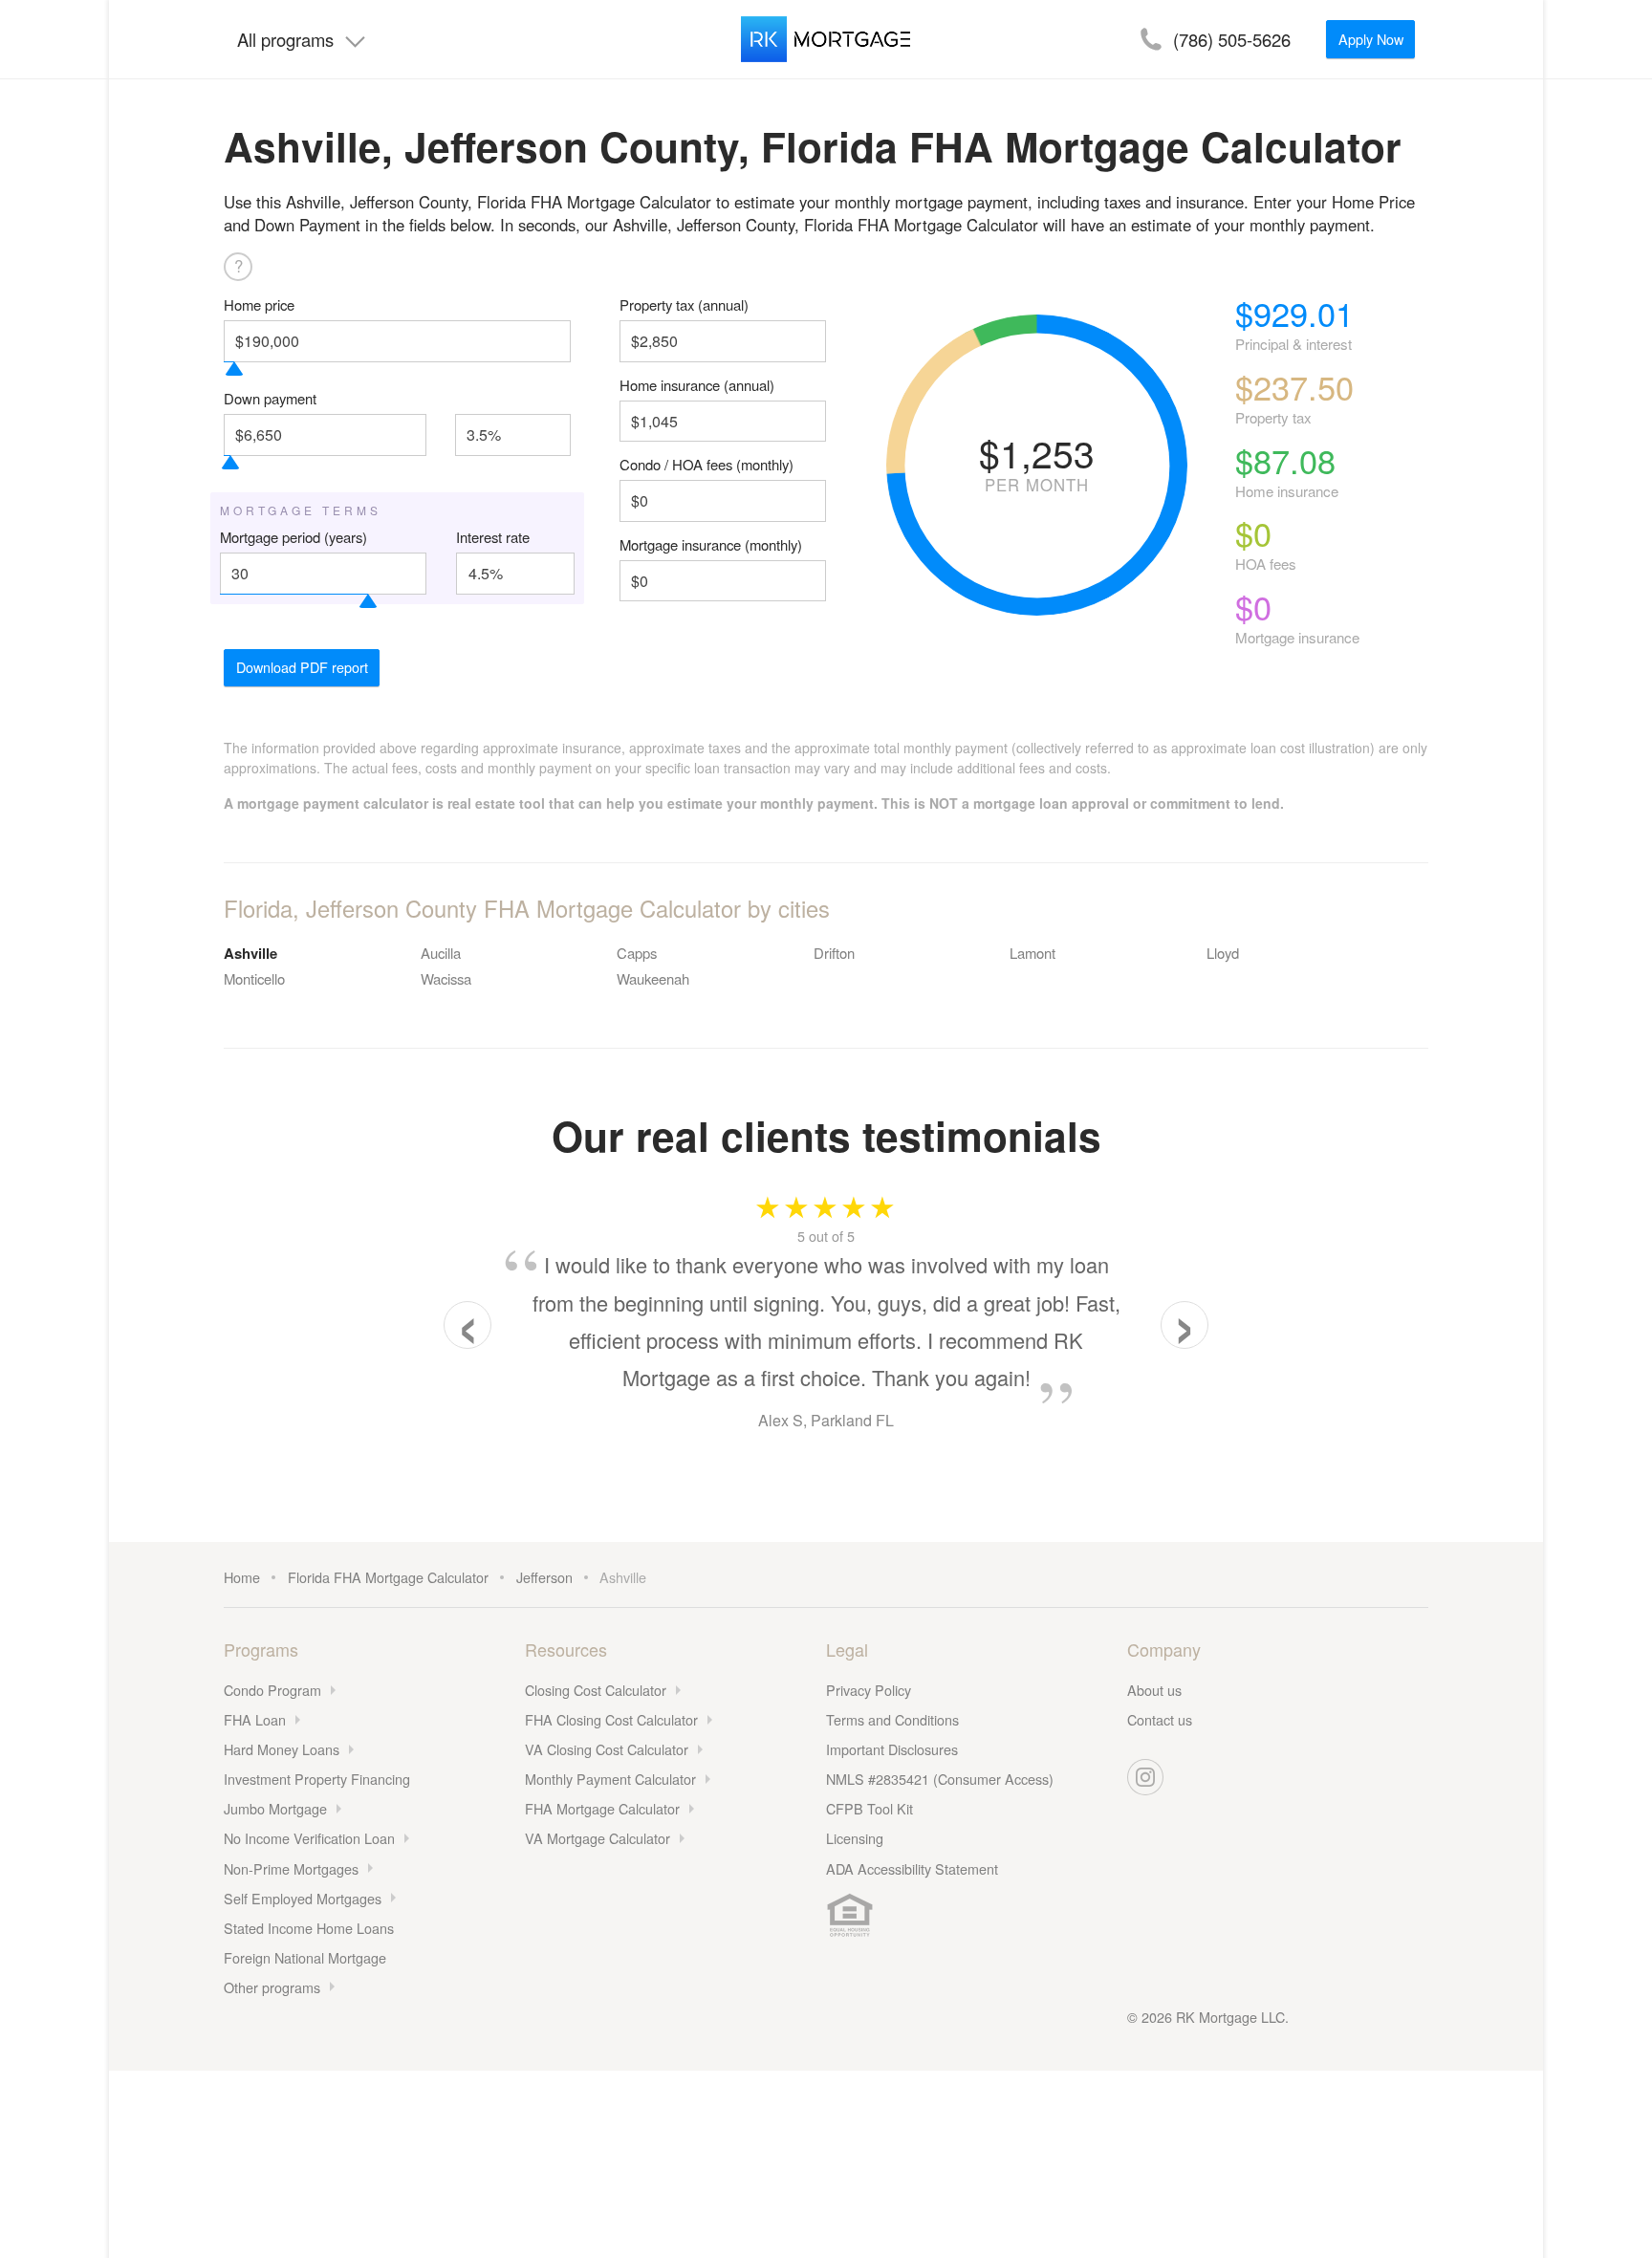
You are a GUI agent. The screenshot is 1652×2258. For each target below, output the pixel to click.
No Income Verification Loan (309, 1838)
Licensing (855, 1838)
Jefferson (544, 1577)
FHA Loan (255, 1719)
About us (1154, 1690)
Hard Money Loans (282, 1749)
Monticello (254, 978)
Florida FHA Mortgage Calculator (388, 1577)
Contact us (1160, 1719)
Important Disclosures (892, 1749)
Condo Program (272, 1690)
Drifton (834, 953)
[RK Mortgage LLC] (826, 39)
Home (242, 1577)
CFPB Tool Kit (869, 1808)
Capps (637, 953)
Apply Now (1371, 39)
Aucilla (441, 953)
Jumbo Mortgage (275, 1808)
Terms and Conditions (892, 1719)
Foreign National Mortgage (305, 1957)
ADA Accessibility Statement (912, 1868)
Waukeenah (653, 978)
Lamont (1032, 953)
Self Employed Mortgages (303, 1898)
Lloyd (1223, 953)
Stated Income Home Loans (309, 1928)
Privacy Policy (869, 1690)
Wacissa (446, 978)
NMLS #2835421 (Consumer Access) (940, 1779)
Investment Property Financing (317, 1779)
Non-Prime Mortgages (291, 1868)
